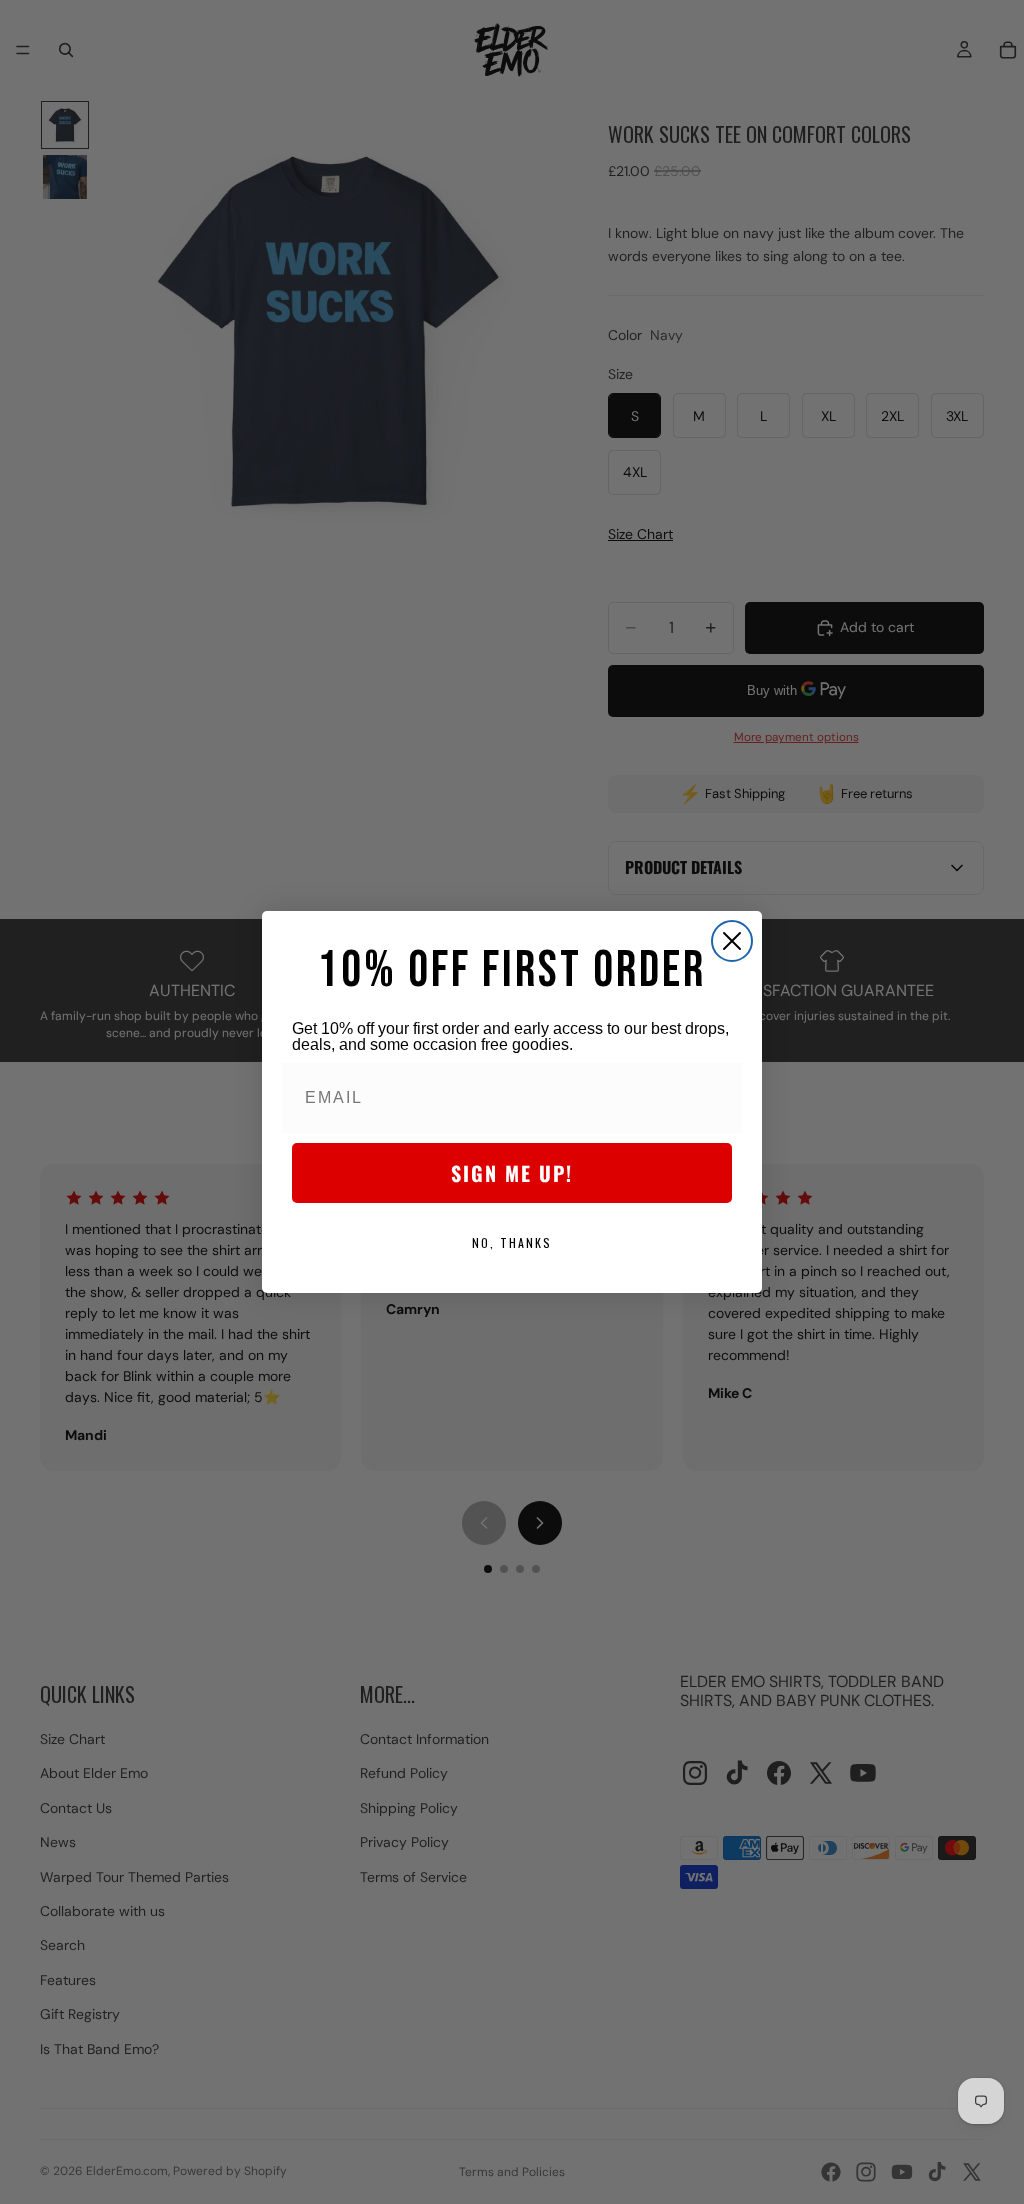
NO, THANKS (512, 1242)
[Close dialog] (732, 941)
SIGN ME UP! (512, 1173)
